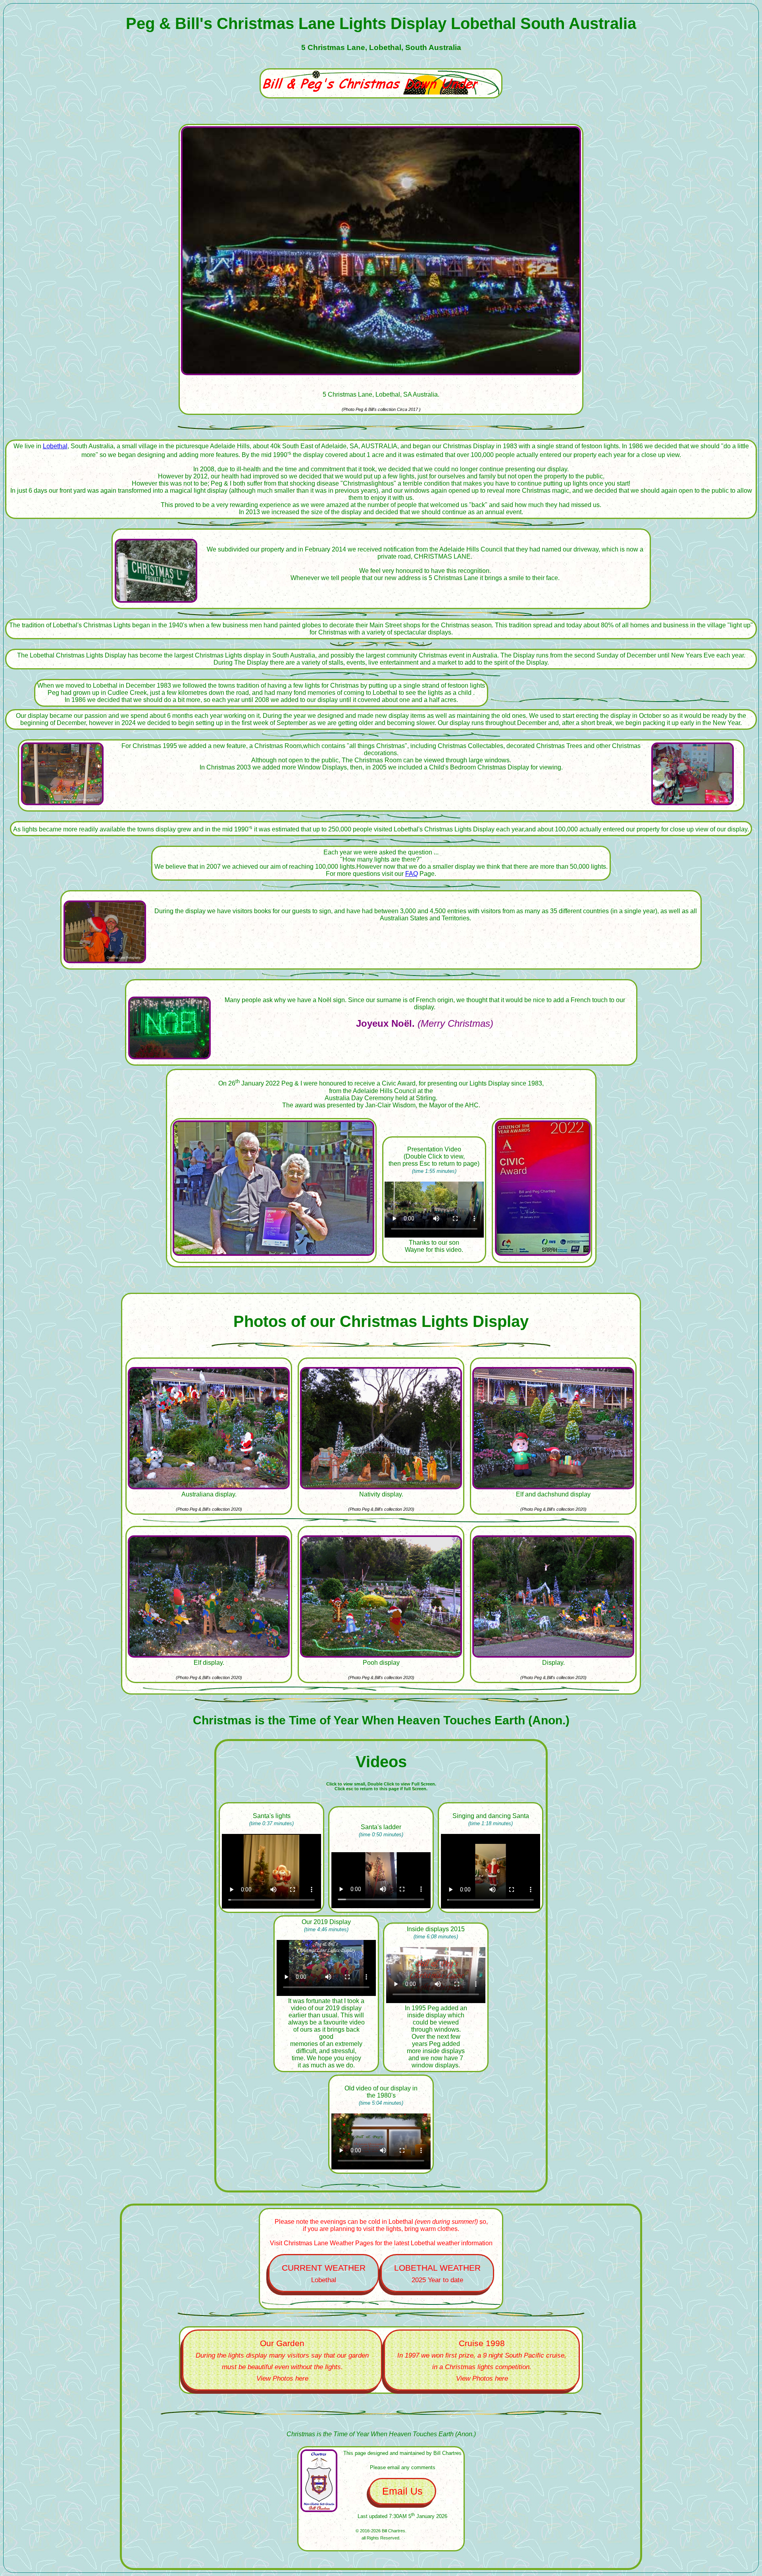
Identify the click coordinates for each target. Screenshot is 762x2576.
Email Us (402, 2491)
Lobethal (55, 446)
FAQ (412, 874)
